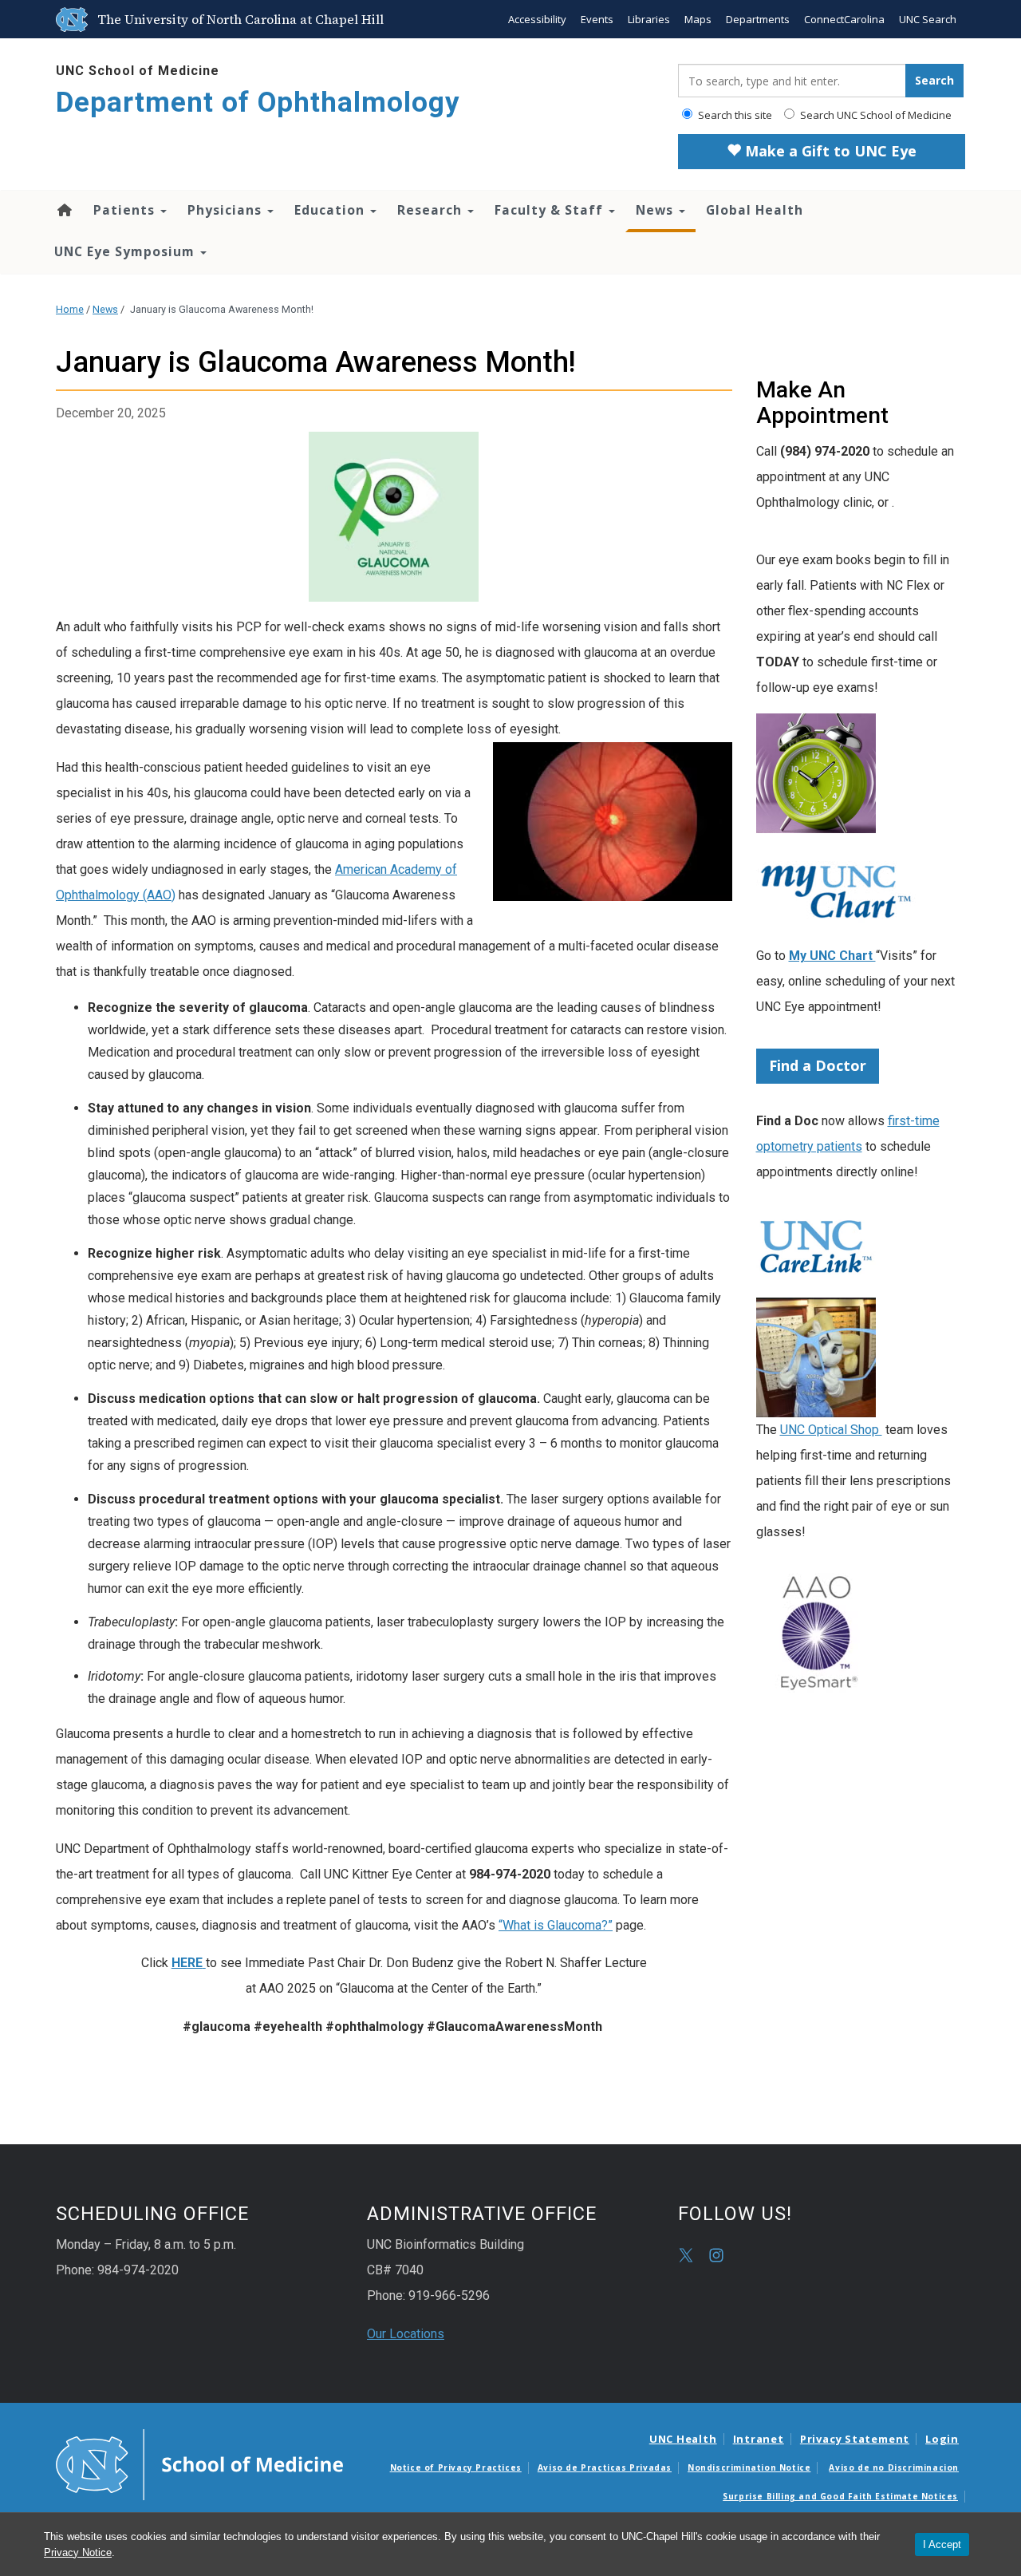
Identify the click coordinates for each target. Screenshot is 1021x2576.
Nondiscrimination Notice (749, 2467)
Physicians (227, 210)
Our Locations (406, 2334)
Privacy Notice (78, 2552)
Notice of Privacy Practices (456, 2467)
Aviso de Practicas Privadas (605, 2467)
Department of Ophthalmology (258, 103)
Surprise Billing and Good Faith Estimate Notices (840, 2496)
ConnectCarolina (844, 19)
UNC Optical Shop (831, 1430)
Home (63, 210)
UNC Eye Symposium (126, 251)
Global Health (755, 210)
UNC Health (683, 2439)
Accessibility (537, 19)
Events (597, 19)
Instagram (716, 2255)
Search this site (734, 115)
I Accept (942, 2544)
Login (942, 2439)
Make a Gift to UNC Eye (829, 151)
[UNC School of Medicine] (199, 2463)
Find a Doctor (818, 1065)
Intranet (759, 2439)
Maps (698, 19)
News (656, 210)
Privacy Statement (855, 2439)
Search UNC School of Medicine (875, 115)
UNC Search (928, 19)
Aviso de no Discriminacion (894, 2467)
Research (432, 210)
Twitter (686, 2255)
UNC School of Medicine (138, 71)
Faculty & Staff (551, 210)
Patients (126, 210)
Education (331, 210)
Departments (758, 19)
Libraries (649, 19)
